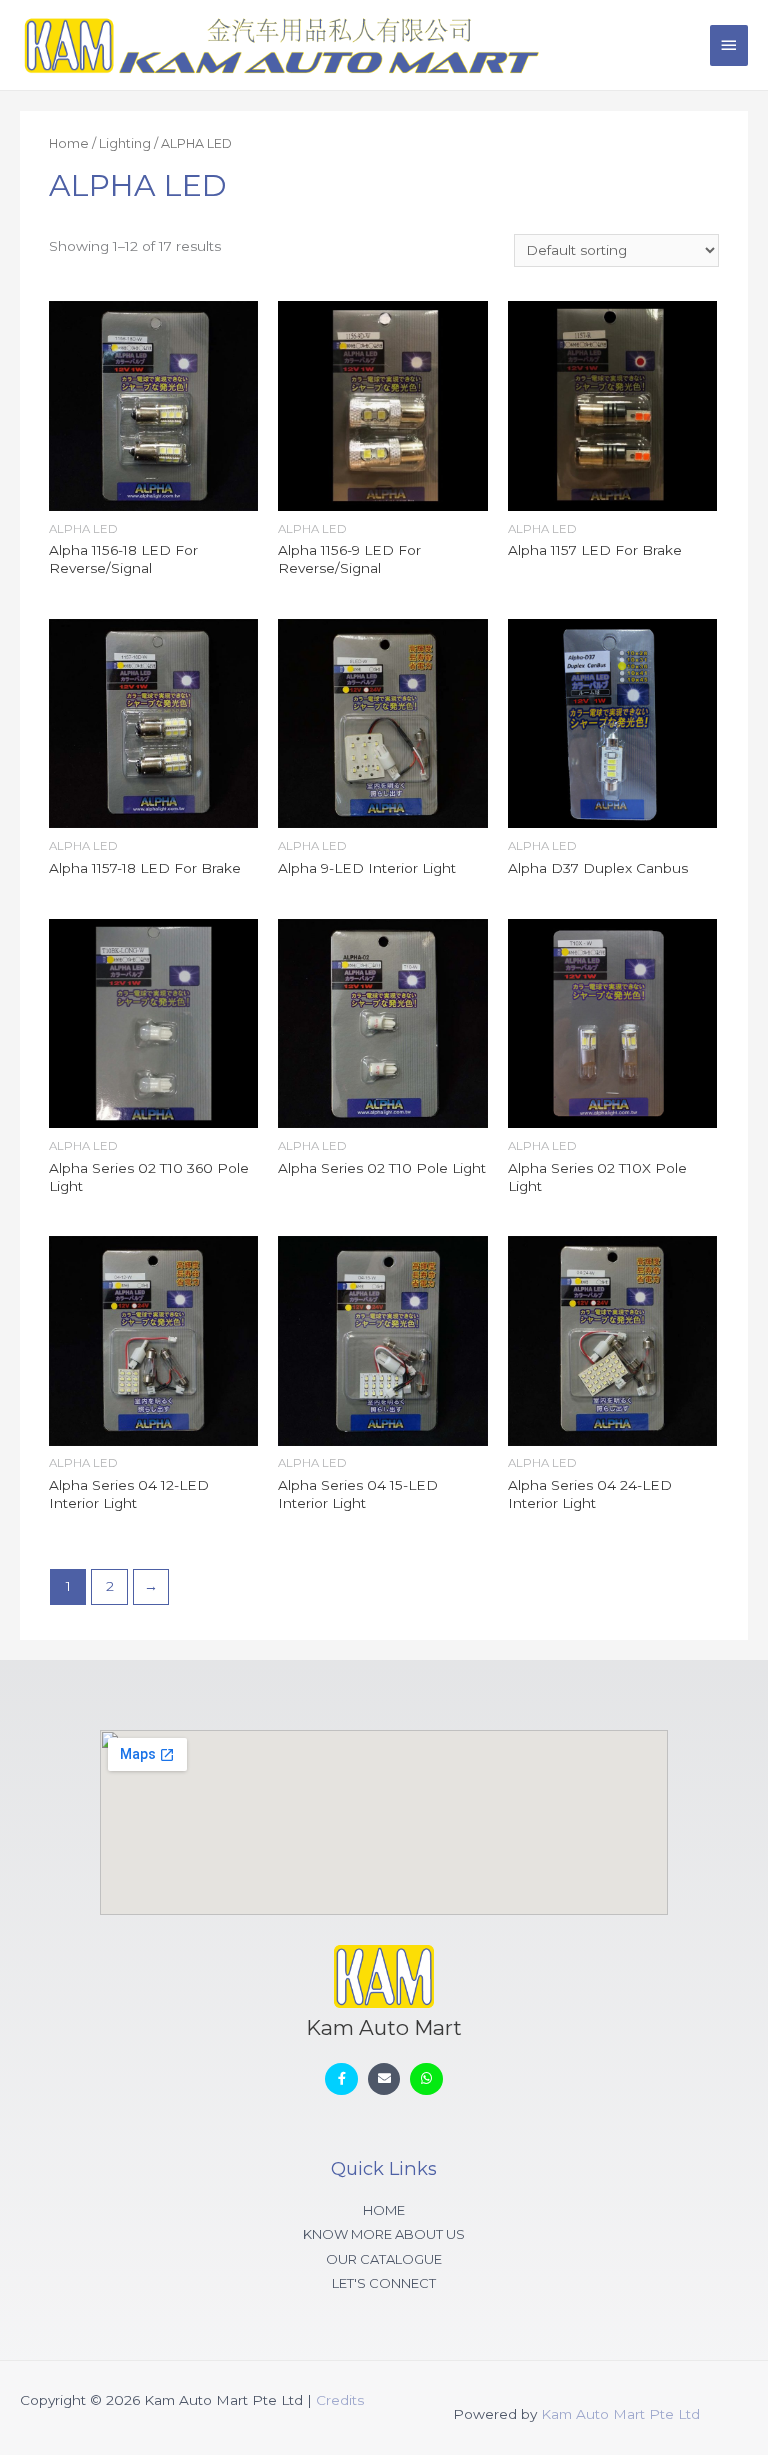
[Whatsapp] (426, 2079)
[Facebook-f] (341, 2079)
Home (69, 143)
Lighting (125, 143)
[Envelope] (384, 2079)
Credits (340, 2400)
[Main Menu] (729, 45)
